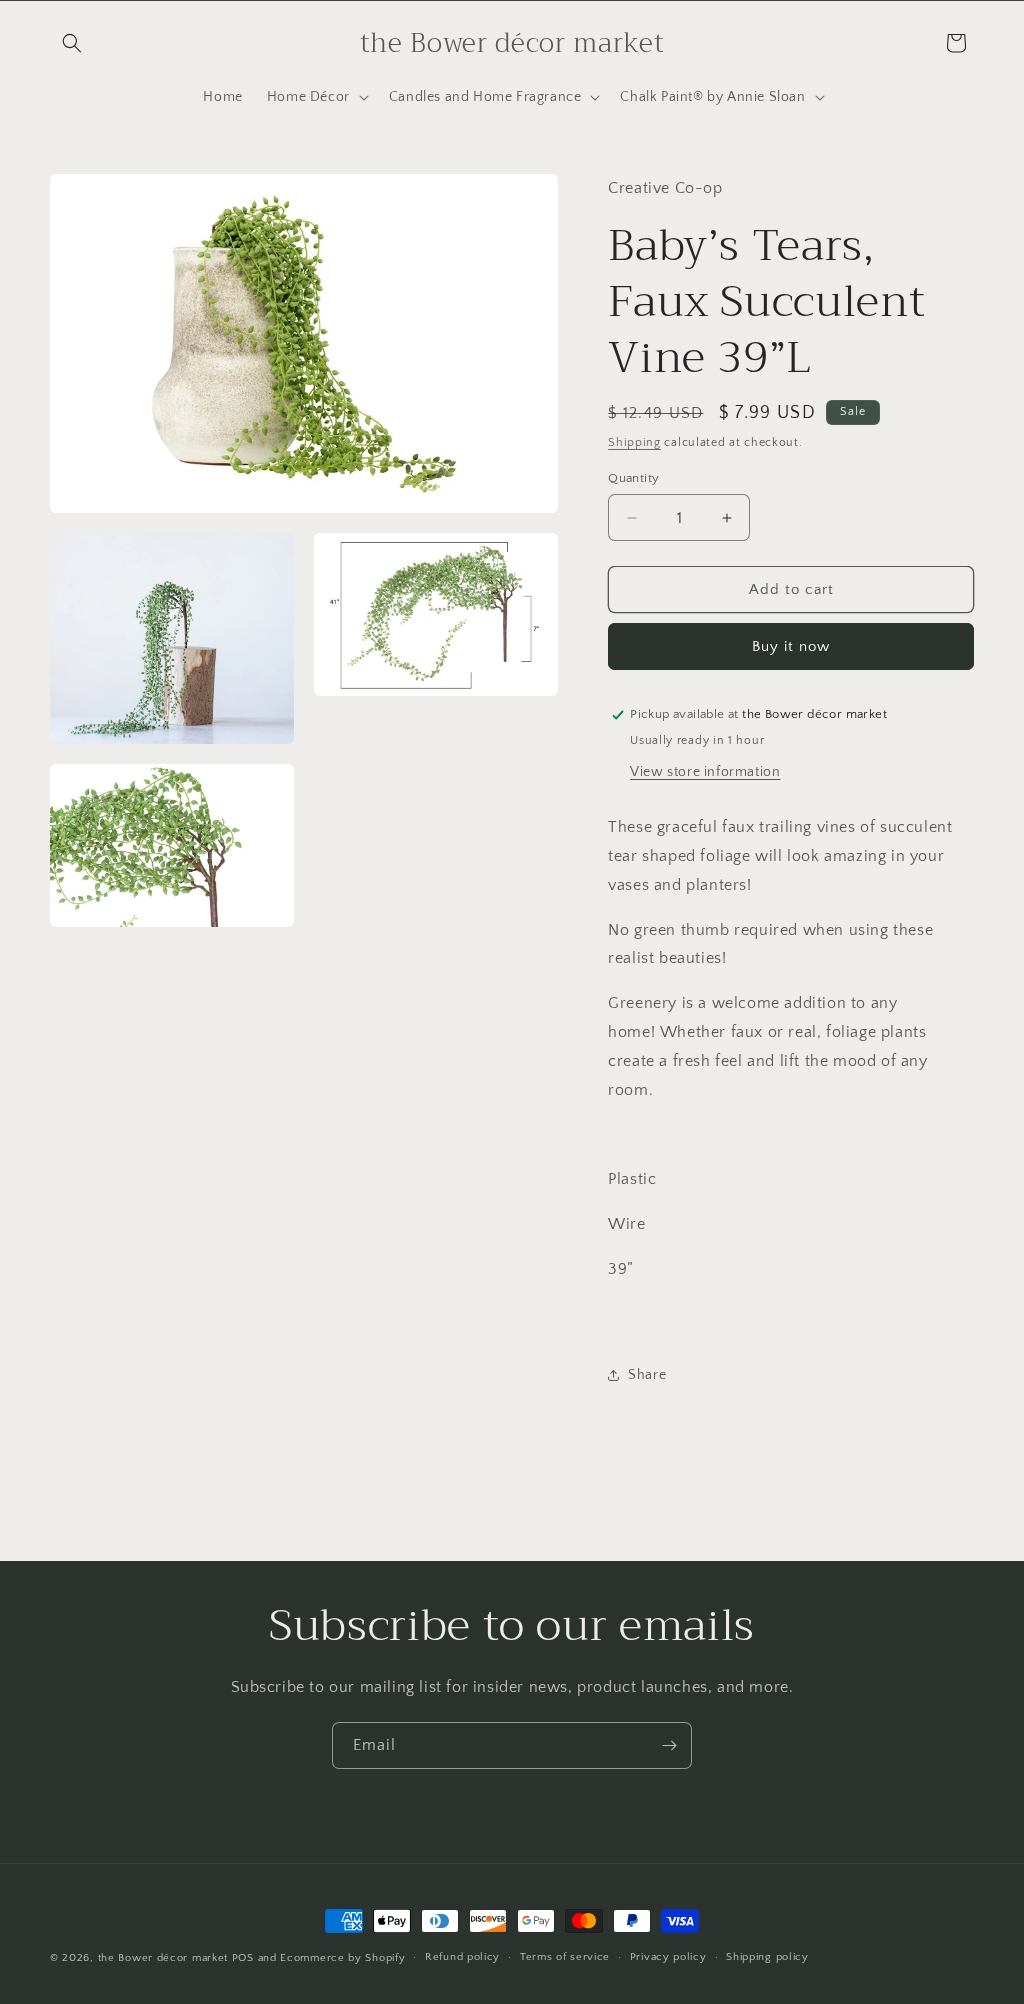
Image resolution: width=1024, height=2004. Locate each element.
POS (243, 1958)
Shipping (634, 442)
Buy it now (791, 646)
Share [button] (647, 1375)
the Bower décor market (163, 1958)
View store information (705, 772)
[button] (72, 43)
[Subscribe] (669, 1745)
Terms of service (565, 1957)
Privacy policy (668, 1957)
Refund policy (462, 1957)
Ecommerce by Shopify (342, 1958)
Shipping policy (767, 1957)
